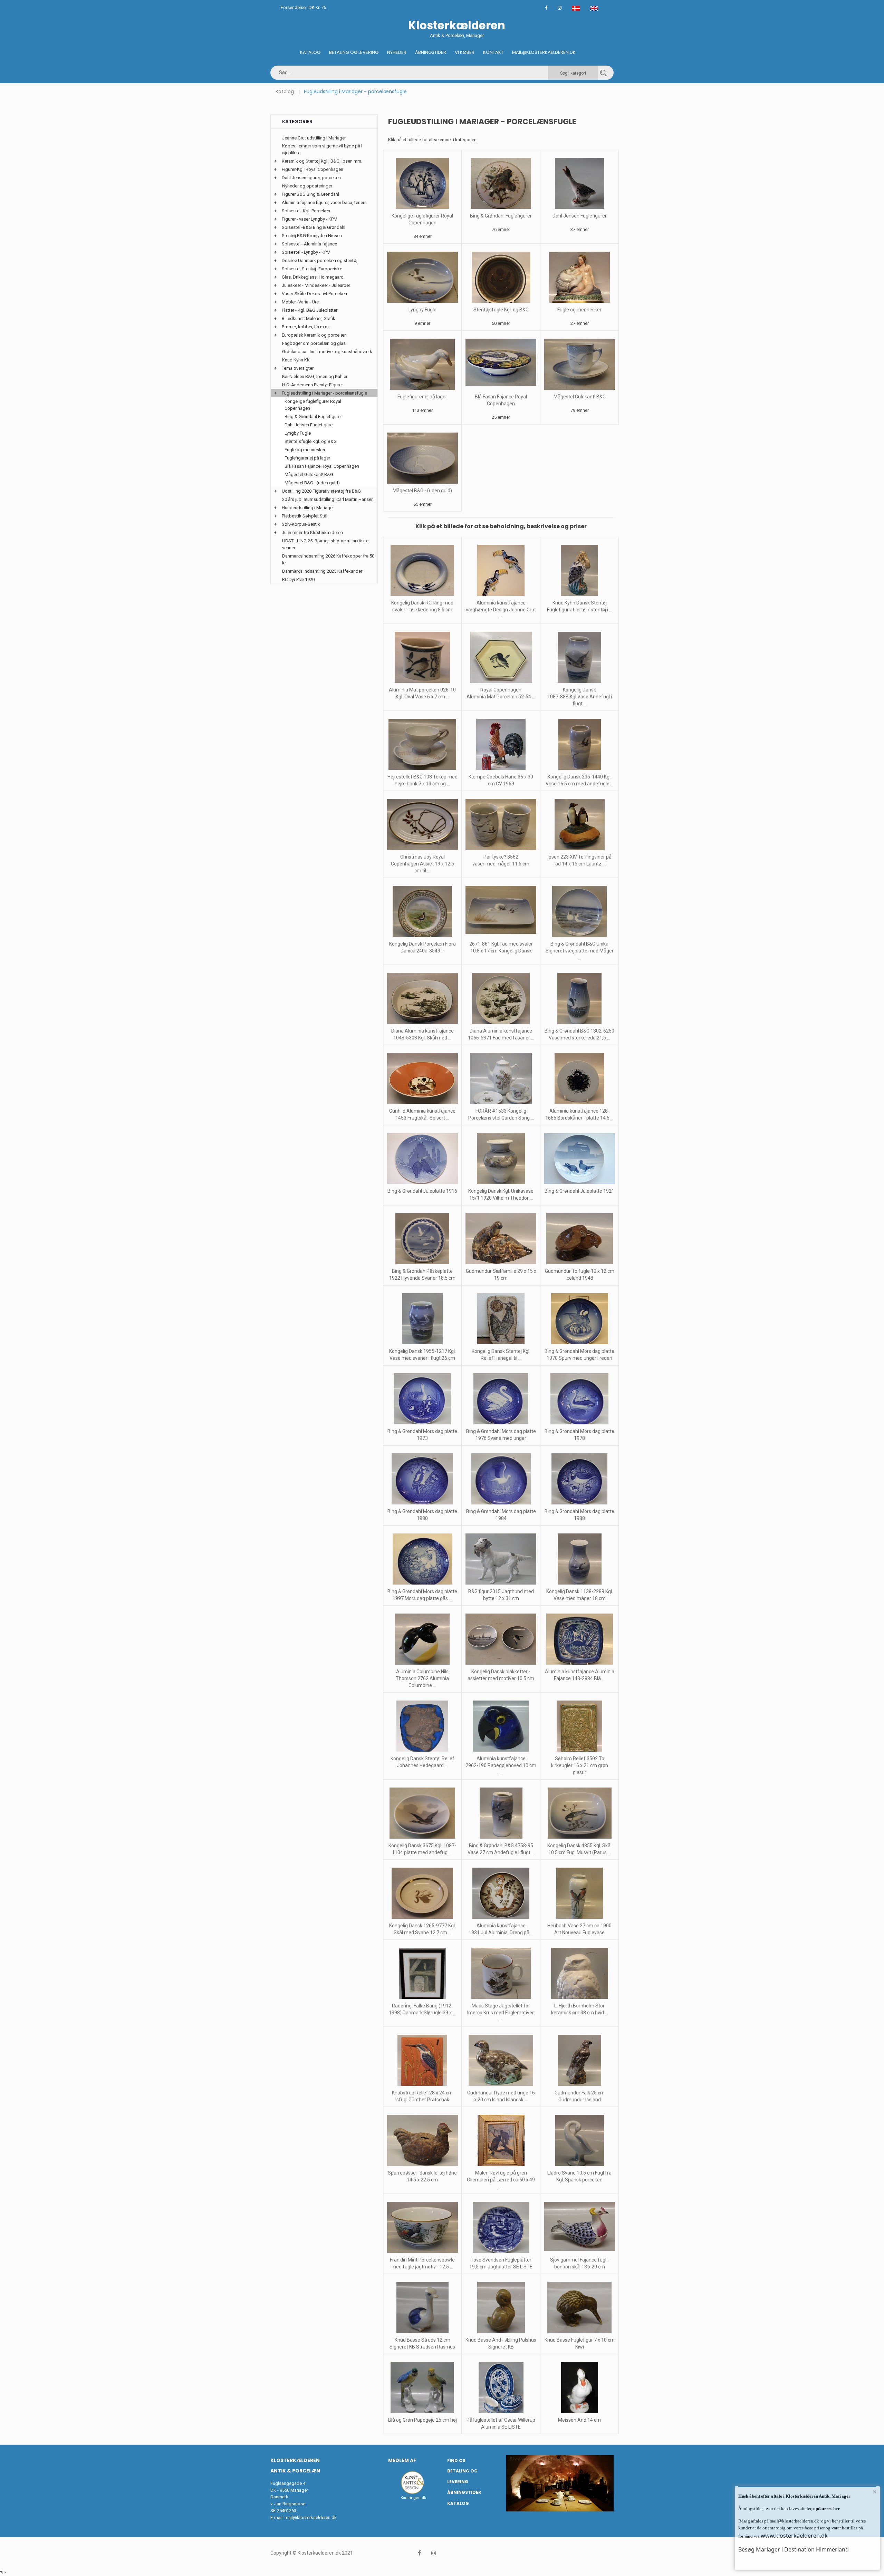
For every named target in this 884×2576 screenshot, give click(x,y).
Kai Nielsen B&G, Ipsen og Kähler (315, 376)
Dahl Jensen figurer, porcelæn (311, 178)
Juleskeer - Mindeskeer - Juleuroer (316, 285)
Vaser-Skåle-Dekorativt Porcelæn (314, 294)
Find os (456, 2461)
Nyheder (397, 52)
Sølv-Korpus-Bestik (301, 524)
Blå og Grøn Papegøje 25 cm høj (422, 2420)
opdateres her (826, 2509)
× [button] (875, 2492)
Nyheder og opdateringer (307, 186)
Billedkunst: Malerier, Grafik (309, 318)
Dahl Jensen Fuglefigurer (580, 216)
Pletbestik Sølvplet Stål (305, 516)
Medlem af (402, 2460)
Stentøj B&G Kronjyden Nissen (312, 236)
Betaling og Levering (354, 52)
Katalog (310, 52)
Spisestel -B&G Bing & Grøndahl (314, 227)
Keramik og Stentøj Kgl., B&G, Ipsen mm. (322, 161)
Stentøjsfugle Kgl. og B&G (501, 310)
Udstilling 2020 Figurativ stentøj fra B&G (321, 491)
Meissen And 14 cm (579, 2420)
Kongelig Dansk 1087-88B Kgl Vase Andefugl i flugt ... (580, 697)
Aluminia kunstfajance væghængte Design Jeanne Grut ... (501, 610)
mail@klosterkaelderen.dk (311, 2517)
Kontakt (493, 52)
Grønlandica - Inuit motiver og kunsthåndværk (327, 352)
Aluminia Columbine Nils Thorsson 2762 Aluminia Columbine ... (422, 1678)
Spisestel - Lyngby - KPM (306, 252)
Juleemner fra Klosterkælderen (312, 532)
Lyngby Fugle (422, 310)
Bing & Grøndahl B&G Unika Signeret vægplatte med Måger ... (580, 951)
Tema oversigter (298, 368)
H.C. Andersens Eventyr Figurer (313, 385)
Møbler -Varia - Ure (300, 302)
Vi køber (465, 52)
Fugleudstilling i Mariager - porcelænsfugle (324, 393)
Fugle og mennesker (579, 310)
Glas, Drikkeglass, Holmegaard (313, 277)
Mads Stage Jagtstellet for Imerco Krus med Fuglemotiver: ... (501, 2013)
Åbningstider (431, 52)
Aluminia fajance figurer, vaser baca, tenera (324, 202)
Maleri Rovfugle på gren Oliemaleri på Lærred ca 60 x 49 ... (501, 2180)
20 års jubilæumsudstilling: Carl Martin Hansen (328, 499)
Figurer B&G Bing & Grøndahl (310, 194)
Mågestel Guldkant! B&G (580, 397)
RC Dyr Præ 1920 (298, 579)
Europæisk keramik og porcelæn (314, 335)
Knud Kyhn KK (296, 360)
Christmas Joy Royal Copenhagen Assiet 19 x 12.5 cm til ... (422, 864)
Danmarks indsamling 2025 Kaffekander (322, 571)
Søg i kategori (573, 73)
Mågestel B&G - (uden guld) (422, 491)
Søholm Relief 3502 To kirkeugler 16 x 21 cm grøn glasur (580, 1765)
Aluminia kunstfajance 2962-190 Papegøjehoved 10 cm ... (501, 1765)
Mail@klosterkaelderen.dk (544, 52)
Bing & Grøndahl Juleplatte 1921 (579, 1191)
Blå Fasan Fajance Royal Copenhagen (322, 466)
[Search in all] (603, 73)
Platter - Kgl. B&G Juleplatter (310, 310)
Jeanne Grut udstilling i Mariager (314, 138)
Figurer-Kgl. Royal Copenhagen (313, 169)
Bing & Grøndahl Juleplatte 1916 (422, 1191)
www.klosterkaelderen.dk (794, 2536)
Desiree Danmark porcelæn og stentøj (320, 260)
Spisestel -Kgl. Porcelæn (306, 211)
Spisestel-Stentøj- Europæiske (312, 269)
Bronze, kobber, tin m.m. (306, 327)
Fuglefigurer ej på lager (422, 397)
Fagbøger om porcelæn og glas (314, 343)
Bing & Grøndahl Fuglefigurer (501, 216)
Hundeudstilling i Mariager (308, 508)
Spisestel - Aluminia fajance (309, 244)
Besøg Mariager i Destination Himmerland (794, 2549)
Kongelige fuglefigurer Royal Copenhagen (313, 405)
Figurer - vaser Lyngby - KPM (310, 219)
